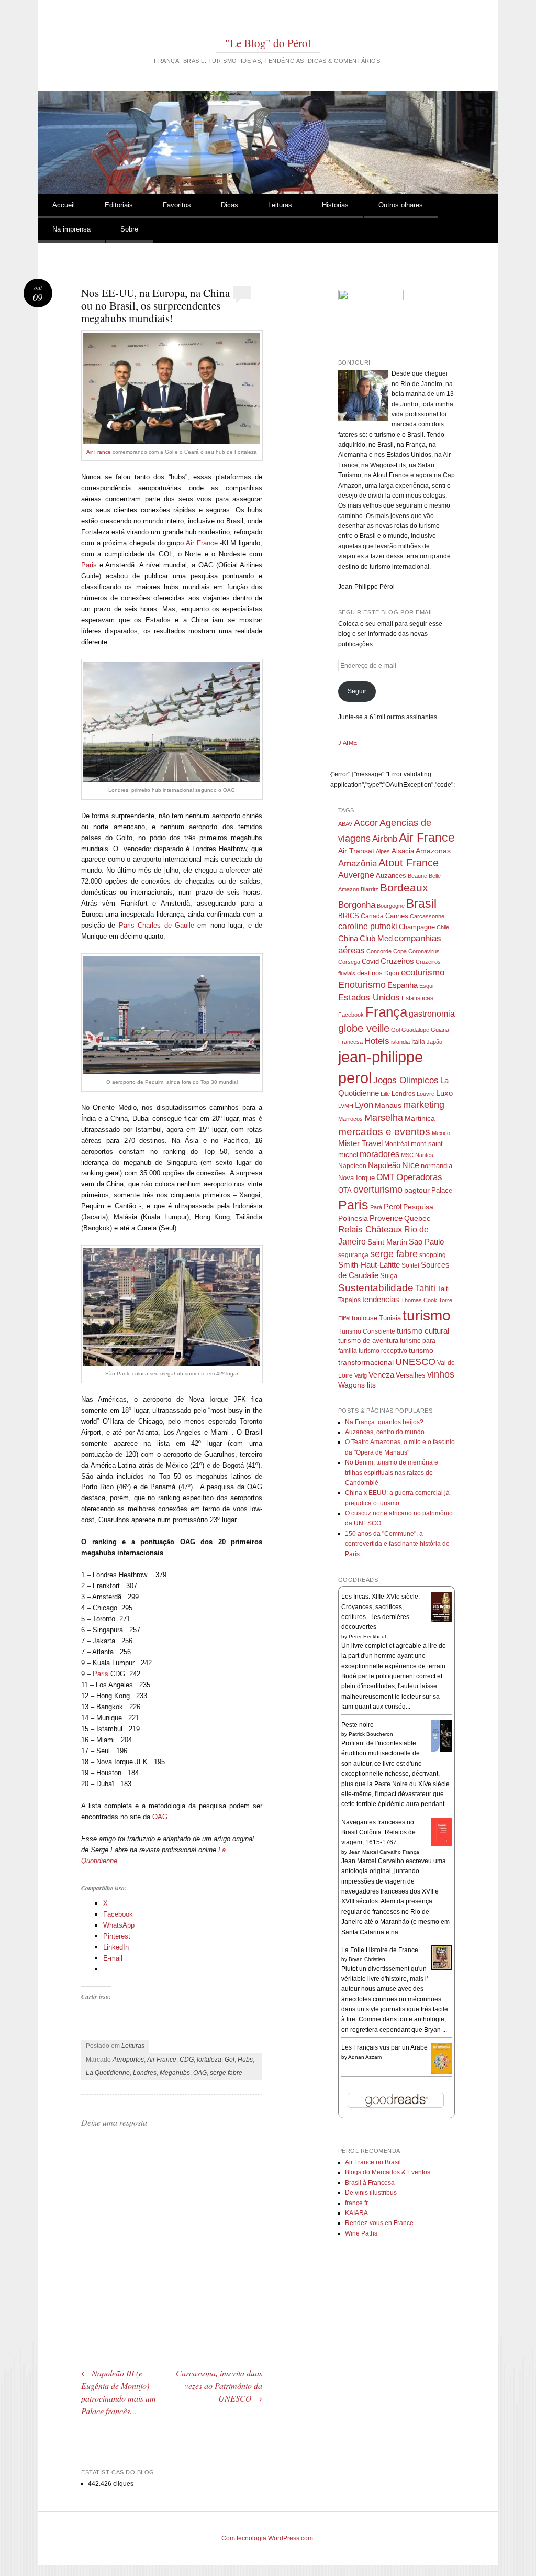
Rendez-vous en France (379, 2223)
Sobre (129, 229)
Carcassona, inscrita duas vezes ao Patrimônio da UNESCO (219, 2386)
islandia (400, 1042)
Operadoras (419, 1177)
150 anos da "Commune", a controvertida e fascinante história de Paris (397, 1544)
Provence (386, 1218)
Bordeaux (404, 888)
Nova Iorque (356, 1178)
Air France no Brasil (373, 2162)
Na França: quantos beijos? (384, 1422)
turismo (427, 1315)
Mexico (441, 1133)
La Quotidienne (108, 2073)
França (386, 1012)
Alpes (383, 851)
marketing (424, 1105)
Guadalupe (415, 1030)
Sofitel (410, 1265)
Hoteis (377, 1041)
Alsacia (403, 851)
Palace (442, 1190)
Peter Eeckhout (367, 1637)
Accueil (64, 205)
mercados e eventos (384, 1131)
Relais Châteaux (370, 1230)
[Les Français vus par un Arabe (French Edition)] (442, 2072)
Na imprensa (71, 229)
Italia (418, 1042)
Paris (89, 565)
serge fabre (226, 2073)
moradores (379, 1154)
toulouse (365, 1318)
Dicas (230, 205)
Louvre (426, 1094)
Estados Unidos (369, 997)
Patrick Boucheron (371, 1734)
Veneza (381, 1375)
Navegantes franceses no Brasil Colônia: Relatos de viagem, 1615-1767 (378, 1832)
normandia (437, 1166)
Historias (335, 205)
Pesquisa (418, 1207)
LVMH (346, 1106)
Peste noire (358, 1725)
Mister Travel (360, 1143)
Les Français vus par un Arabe (384, 2047)
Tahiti (425, 1288)
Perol (393, 1207)
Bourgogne (391, 906)
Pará (376, 1207)
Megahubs (175, 2073)
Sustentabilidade (376, 1288)
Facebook (351, 1015)
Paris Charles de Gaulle (157, 925)
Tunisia (390, 1318)
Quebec (417, 1218)
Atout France (409, 863)
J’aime (348, 743)
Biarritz (370, 889)
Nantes (424, 1155)
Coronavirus (424, 951)
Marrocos (350, 1119)
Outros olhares (401, 205)
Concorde (379, 951)
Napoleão (384, 1165)
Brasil (421, 904)
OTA (345, 1190)
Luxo (444, 1093)
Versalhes (411, 1375)
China (348, 938)
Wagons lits (357, 1385)
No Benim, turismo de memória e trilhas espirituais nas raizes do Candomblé (392, 1473)
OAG (160, 1817)
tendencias (381, 1299)
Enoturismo (362, 985)
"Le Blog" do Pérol (268, 43)
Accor (366, 823)
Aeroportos (128, 2060)
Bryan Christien (367, 1959)
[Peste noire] (442, 1750)
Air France (99, 452)
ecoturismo (423, 972)
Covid (370, 961)
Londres (145, 2073)
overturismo (378, 1190)
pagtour (417, 1190)
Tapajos (349, 1300)
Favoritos (177, 205)
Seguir (357, 691)
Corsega (349, 962)
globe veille (364, 1028)
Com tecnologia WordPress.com (267, 2538)
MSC (407, 1155)
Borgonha (357, 905)
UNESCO (415, 1362)
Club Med (376, 938)
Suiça (389, 1276)
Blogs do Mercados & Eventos (388, 2172)
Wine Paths (361, 2233)
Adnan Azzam (365, 2057)
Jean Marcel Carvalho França (384, 1852)
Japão (434, 1042)
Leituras (280, 205)
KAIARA (356, 2213)
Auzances (391, 876)
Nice (411, 1165)
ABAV (345, 824)
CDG (187, 2060)
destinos (370, 973)
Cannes (397, 916)
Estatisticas (417, 998)
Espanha (403, 985)
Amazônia (358, 863)
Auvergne (356, 875)
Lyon (364, 1105)
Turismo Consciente (367, 1331)
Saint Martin (387, 1242)
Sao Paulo (426, 1242)
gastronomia (432, 1014)
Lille (385, 1094)
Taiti (443, 1289)
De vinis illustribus (371, 2193)
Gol (230, 2060)
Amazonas (433, 851)
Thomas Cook (419, 1300)
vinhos (441, 1374)
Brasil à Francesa (370, 2183)
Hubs (245, 2060)
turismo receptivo (383, 1351)
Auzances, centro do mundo (385, 1432)
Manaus (388, 1105)
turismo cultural (423, 1331)
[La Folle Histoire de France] (442, 1968)
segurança (353, 1255)
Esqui (426, 986)
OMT (386, 1177)
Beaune (417, 876)
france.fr (356, 2203)
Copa (400, 951)
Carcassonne (427, 916)
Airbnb (385, 839)
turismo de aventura (368, 1341)
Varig (361, 1375)
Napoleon (352, 1166)
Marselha (384, 1118)
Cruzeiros (397, 961)
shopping (433, 1255)
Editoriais (119, 205)
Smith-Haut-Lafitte (369, 1265)
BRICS (349, 916)
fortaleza (209, 2060)
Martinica (420, 1119)
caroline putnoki (368, 926)
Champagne (417, 927)
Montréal (397, 1144)
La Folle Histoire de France (380, 1950)
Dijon (392, 973)
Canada (372, 916)
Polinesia (353, 1219)
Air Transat (356, 851)
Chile (443, 927)
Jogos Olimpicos (406, 1080)
